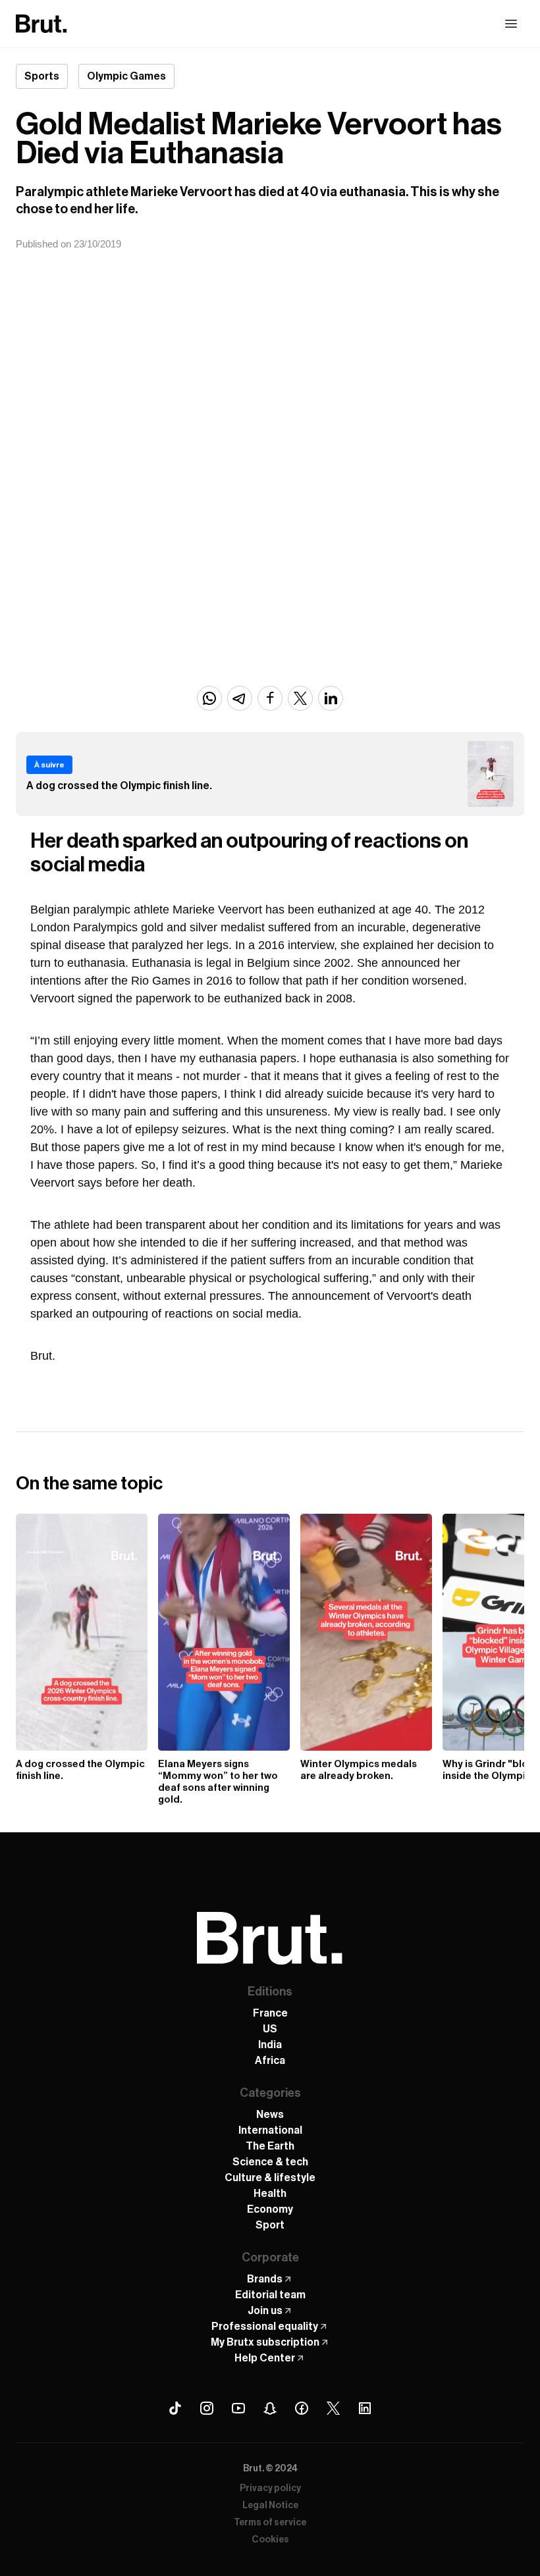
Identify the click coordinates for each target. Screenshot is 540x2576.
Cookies (270, 2540)
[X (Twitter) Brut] (333, 2408)
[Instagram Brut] (207, 2408)
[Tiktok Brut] (175, 2408)
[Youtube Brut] (238, 2408)
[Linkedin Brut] (365, 2408)
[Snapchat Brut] (270, 2408)
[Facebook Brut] (302, 2408)
